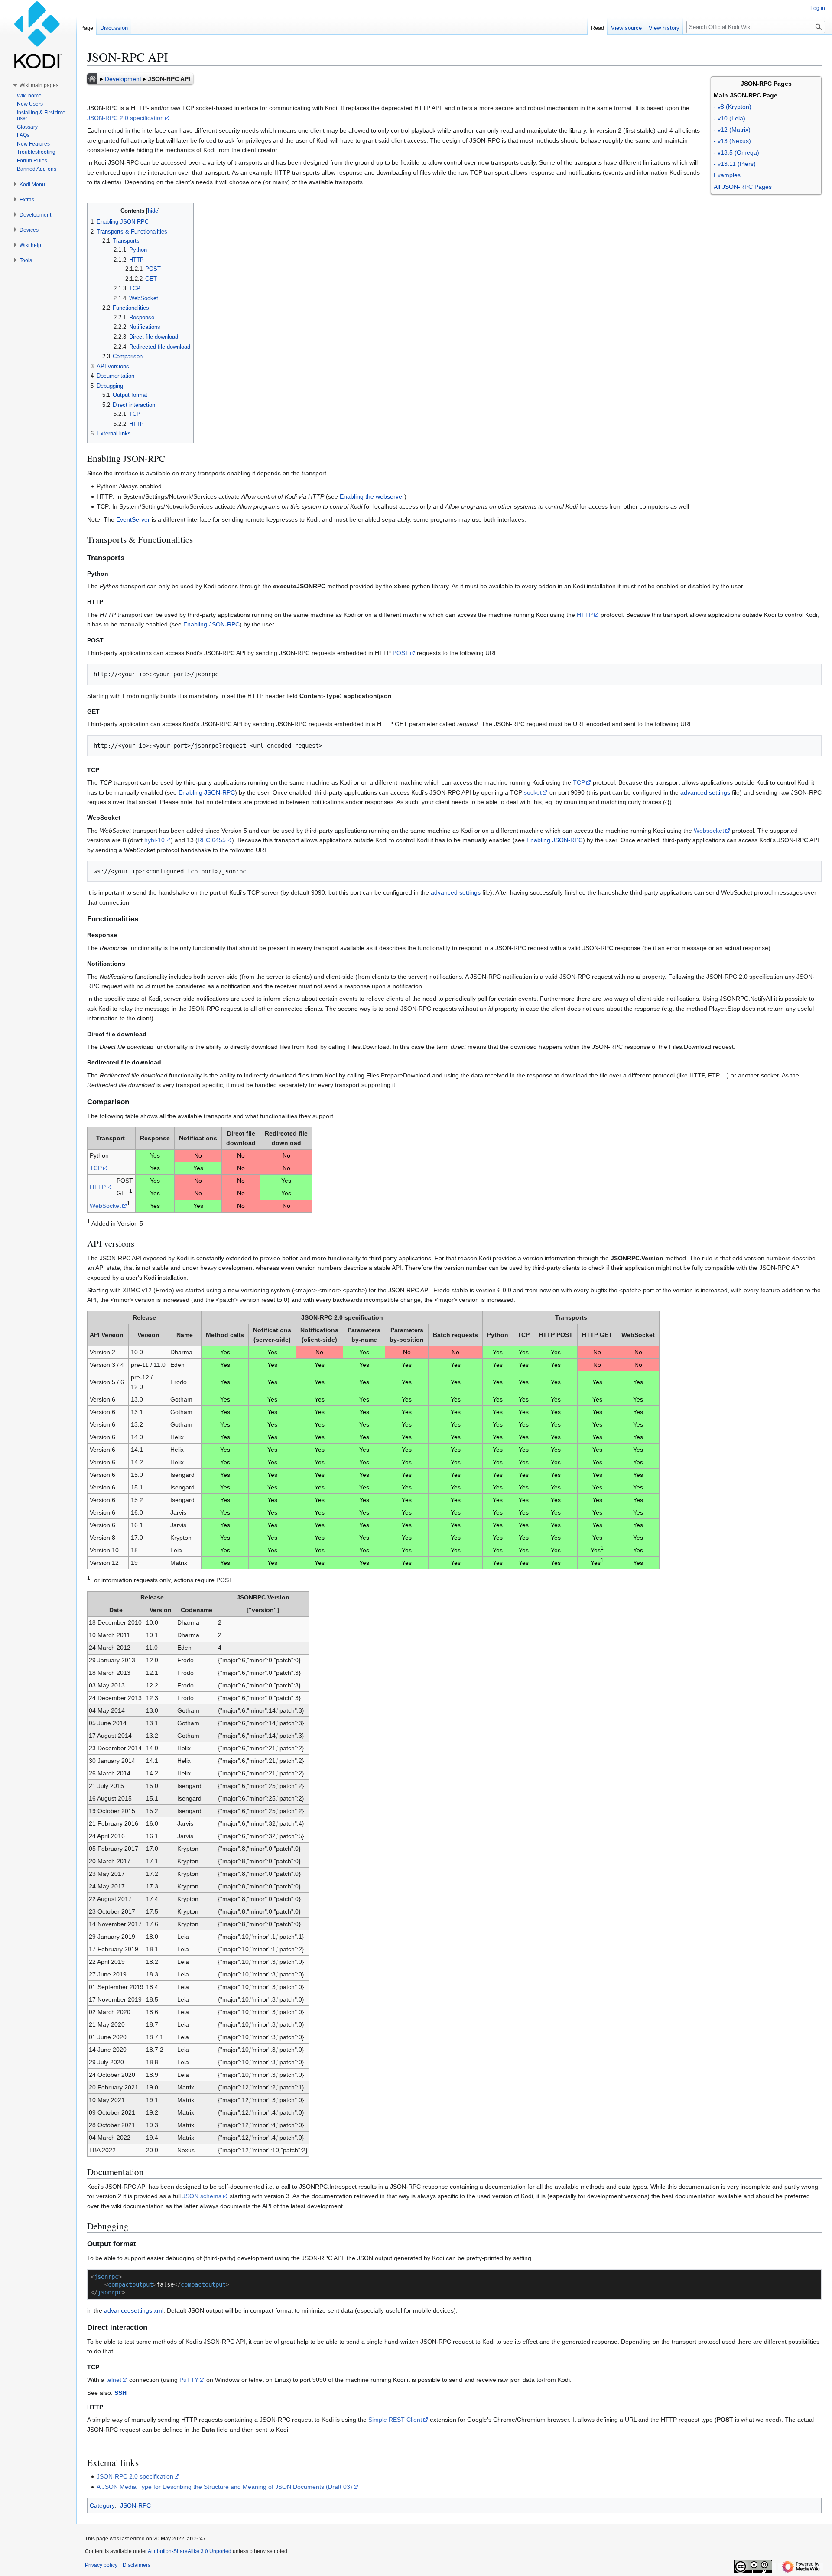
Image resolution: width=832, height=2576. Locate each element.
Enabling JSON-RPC (211, 624)
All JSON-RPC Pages (743, 187)
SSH (120, 2393)
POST (401, 653)
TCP (579, 782)
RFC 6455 (212, 840)
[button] (39, 85)
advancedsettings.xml (134, 2310)
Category (102, 2505)
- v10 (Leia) (730, 118)
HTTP (585, 615)
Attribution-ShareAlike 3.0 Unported (190, 2551)
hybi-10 (154, 840)
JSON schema (202, 2196)
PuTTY (189, 2380)
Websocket (709, 831)
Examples (727, 175)
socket (533, 792)
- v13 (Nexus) (732, 141)
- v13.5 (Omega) (736, 152)
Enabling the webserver (372, 496)
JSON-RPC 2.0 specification (125, 118)
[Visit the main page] (38, 35)
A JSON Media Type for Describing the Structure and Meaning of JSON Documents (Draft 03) (224, 2487)
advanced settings (705, 792)
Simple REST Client (395, 2420)
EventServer (133, 519)
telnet (114, 2380)
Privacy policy (101, 2565)
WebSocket (105, 1206)
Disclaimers (136, 2565)
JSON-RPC (135, 2505)
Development (123, 79)
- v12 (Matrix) (732, 130)
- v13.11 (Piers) (735, 164)
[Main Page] (92, 79)
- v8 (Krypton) (733, 107)
